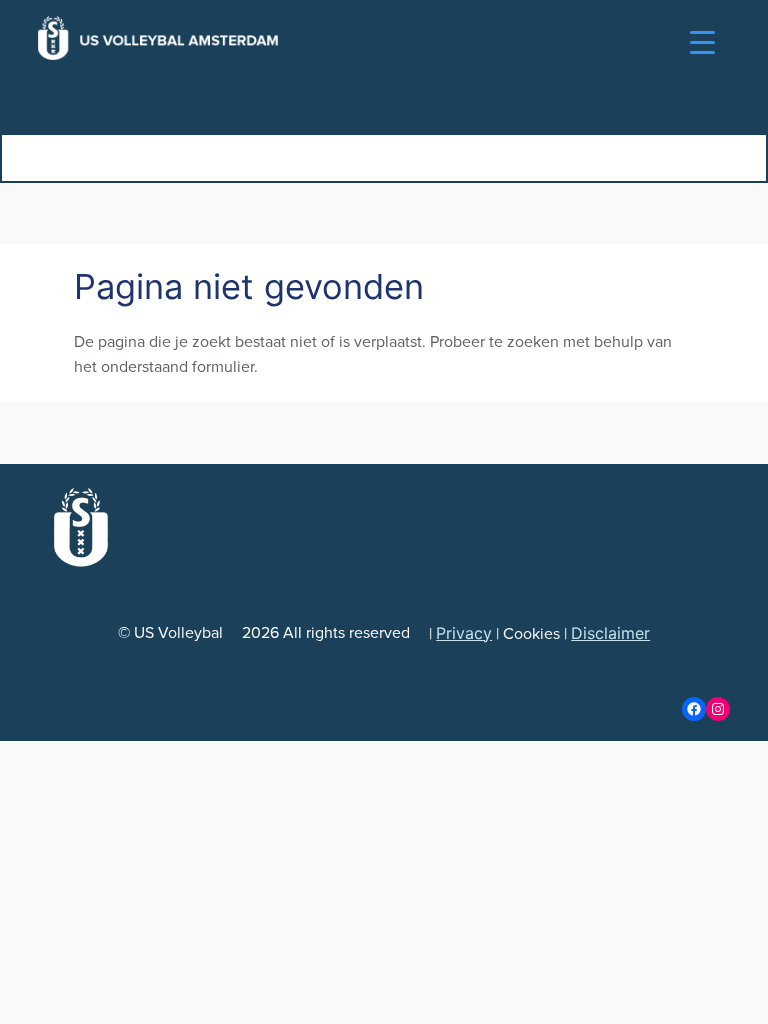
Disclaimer (610, 633)
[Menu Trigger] (702, 42)
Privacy (464, 633)
